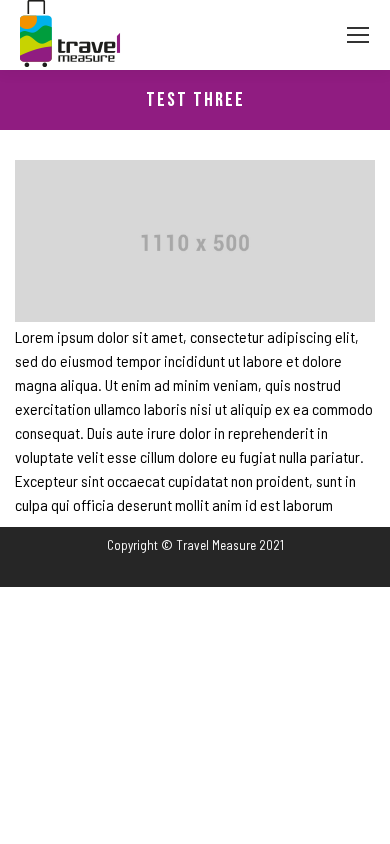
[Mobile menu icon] (358, 35)
